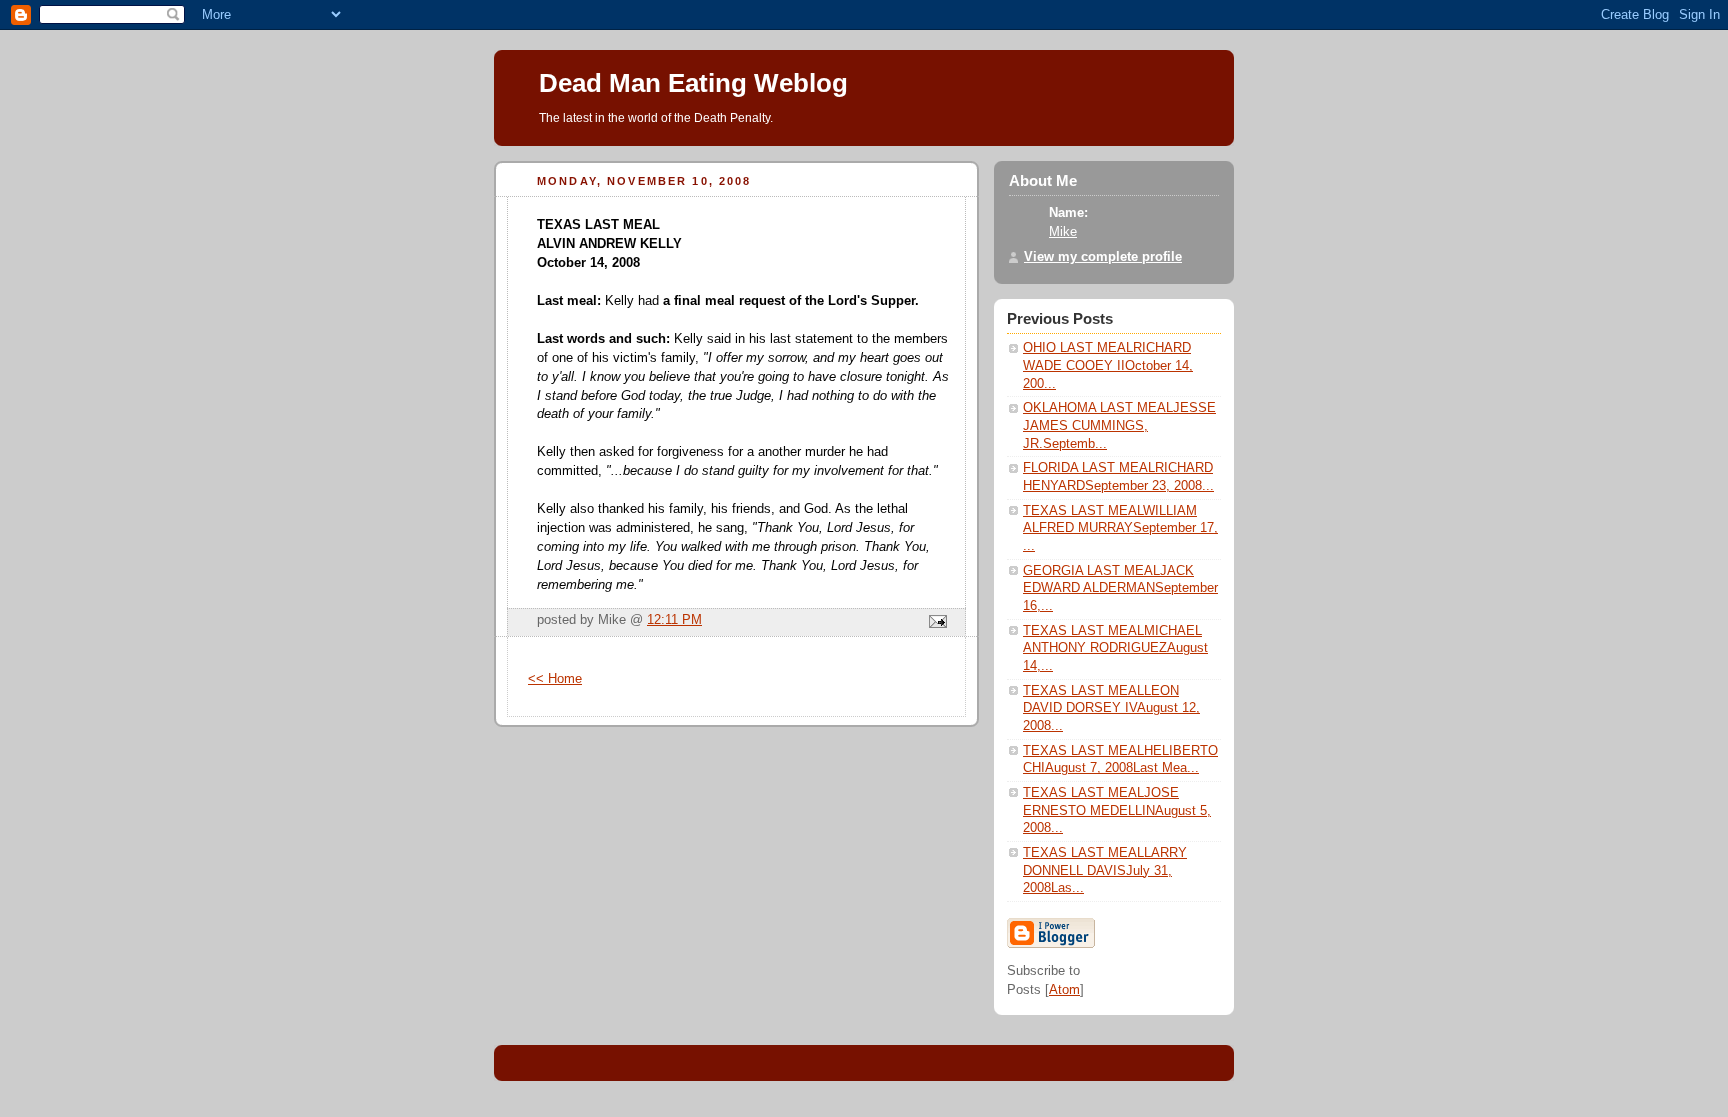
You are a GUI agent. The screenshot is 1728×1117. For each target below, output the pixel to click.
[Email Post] (935, 623)
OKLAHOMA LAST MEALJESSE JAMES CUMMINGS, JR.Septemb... (1119, 425)
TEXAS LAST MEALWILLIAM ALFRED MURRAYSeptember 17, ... (1120, 528)
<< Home (555, 679)
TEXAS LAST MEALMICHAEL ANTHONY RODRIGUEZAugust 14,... (1115, 648)
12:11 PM (674, 620)
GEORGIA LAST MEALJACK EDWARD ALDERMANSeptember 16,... (1120, 588)
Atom (1064, 990)
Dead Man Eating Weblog (693, 83)
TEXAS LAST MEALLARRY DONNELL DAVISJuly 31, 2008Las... (1105, 870)
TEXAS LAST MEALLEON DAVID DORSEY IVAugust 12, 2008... (1111, 708)
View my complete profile (1103, 257)
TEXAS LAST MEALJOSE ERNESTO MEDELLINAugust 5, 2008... (1117, 810)
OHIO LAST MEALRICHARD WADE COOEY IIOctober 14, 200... (1108, 365)
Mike (1063, 232)
